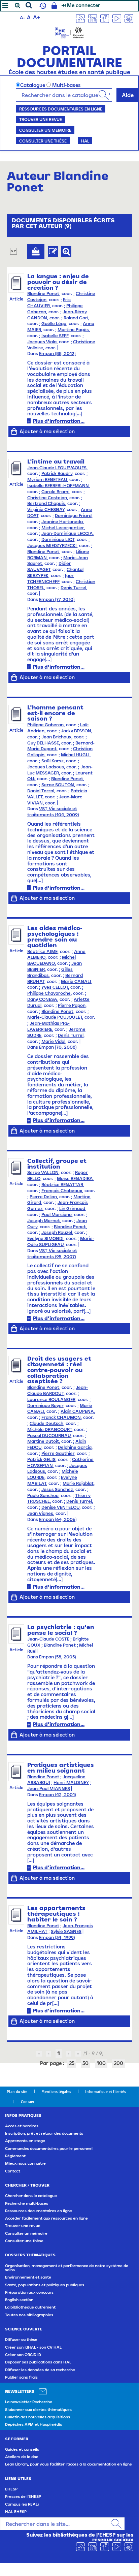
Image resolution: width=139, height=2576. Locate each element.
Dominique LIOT (58, 539)
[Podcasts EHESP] (129, 18)
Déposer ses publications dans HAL (38, 2362)
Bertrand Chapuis (46, 503)
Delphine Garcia (75, 1447)
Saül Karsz (53, 761)
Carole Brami (55, 492)
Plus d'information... (59, 421)
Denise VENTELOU (60, 1507)
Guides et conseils (22, 2449)
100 (101, 2063)
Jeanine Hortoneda (62, 522)
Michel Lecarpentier (63, 528)
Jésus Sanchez (57, 1489)
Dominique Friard (73, 516)
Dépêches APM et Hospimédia (34, 2424)
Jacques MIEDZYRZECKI (52, 546)
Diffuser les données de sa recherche (40, 2370)
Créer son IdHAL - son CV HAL (33, 2347)
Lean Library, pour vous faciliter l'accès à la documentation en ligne (68, 2464)
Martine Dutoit (43, 1441)
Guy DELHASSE (43, 743)
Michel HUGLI (75, 755)
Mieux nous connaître (25, 2163)
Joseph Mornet (44, 1221)
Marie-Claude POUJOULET (55, 1017)
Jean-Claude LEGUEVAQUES (57, 468)
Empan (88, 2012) (57, 354)
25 (72, 2063)
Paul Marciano (57, 1215)
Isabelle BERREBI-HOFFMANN (58, 486)
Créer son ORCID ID (23, 2355)
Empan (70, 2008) (58, 1047)
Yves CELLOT (55, 987)
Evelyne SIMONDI (45, 1238)
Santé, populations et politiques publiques (45, 2285)
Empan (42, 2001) (58, 1795)
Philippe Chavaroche (49, 993)
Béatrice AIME (42, 951)
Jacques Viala (42, 342)
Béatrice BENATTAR (62, 1185)
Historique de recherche (42, 6)
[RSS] (80, 18)
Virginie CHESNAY (46, 510)
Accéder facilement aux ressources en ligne (46, 2218)
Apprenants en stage (25, 2141)
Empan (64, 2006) (58, 1519)
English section (19, 2300)
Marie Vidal (53, 1041)
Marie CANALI (76, 981)
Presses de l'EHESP (23, 2497)
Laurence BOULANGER (51, 1400)
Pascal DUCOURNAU (49, 1436)
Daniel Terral (41, 791)
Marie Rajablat (78, 1483)
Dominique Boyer (45, 1406)
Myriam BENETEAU (47, 480)
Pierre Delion (43, 1197)
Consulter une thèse (43, 141)
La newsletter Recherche (29, 2402)
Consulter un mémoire (45, 130)
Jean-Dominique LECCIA (67, 533)
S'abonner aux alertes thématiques (38, 2410)
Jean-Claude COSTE (48, 1639)
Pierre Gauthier (58, 1453)
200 (118, 2063)
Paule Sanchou (43, 1496)
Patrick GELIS (41, 1459)
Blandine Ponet (43, 294)
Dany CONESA (42, 999)
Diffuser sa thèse (21, 2340)
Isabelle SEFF (55, 336)
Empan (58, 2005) (58, 1657)
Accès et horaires (22, 2126)
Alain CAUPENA (77, 1411)
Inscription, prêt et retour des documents (44, 2133)
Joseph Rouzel (57, 1232)
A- (22, 18)
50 (85, 2063)
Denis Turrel (73, 588)
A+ (37, 17)
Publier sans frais (21, 2377)
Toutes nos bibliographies (29, 2315)
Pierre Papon (72, 1005)
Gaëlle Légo (54, 324)
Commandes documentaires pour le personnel (49, 2149)
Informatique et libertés (106, 2092)
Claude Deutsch (46, 1423)
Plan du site (17, 2092)
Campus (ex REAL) (22, 2504)
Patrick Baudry (57, 473)
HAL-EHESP (16, 2512)
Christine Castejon (47, 498)
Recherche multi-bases (27, 2203)
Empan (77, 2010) (57, 599)
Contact (28, 2102)
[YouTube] (117, 18)
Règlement (15, 2156)
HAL (85, 141)
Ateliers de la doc (22, 2457)
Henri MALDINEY (71, 1783)
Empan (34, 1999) (57, 1937)
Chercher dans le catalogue (31, 2196)
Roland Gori (76, 318)
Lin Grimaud (72, 1209)
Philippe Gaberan (45, 725)
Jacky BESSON (76, 731)
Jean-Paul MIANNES (49, 1789)
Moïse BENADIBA (75, 1179)
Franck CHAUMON (61, 1417)
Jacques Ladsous (46, 767)
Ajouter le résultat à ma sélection (36, 251)
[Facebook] (105, 18)
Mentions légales (56, 2092)
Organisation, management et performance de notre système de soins (67, 2268)
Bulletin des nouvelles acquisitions (38, 2417)
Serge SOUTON (58, 785)
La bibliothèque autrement (30, 2307)
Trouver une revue (41, 119)
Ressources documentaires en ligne (61, 109)
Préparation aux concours (29, 2292)
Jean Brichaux (56, 737)
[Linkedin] (93, 18)
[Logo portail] (69, 32)
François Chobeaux (62, 1191)
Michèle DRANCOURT (49, 1429)
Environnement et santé (28, 2277)
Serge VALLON (43, 1172)
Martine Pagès (73, 330)
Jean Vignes (40, 1513)
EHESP (11, 2489)
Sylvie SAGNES (66, 1931)
